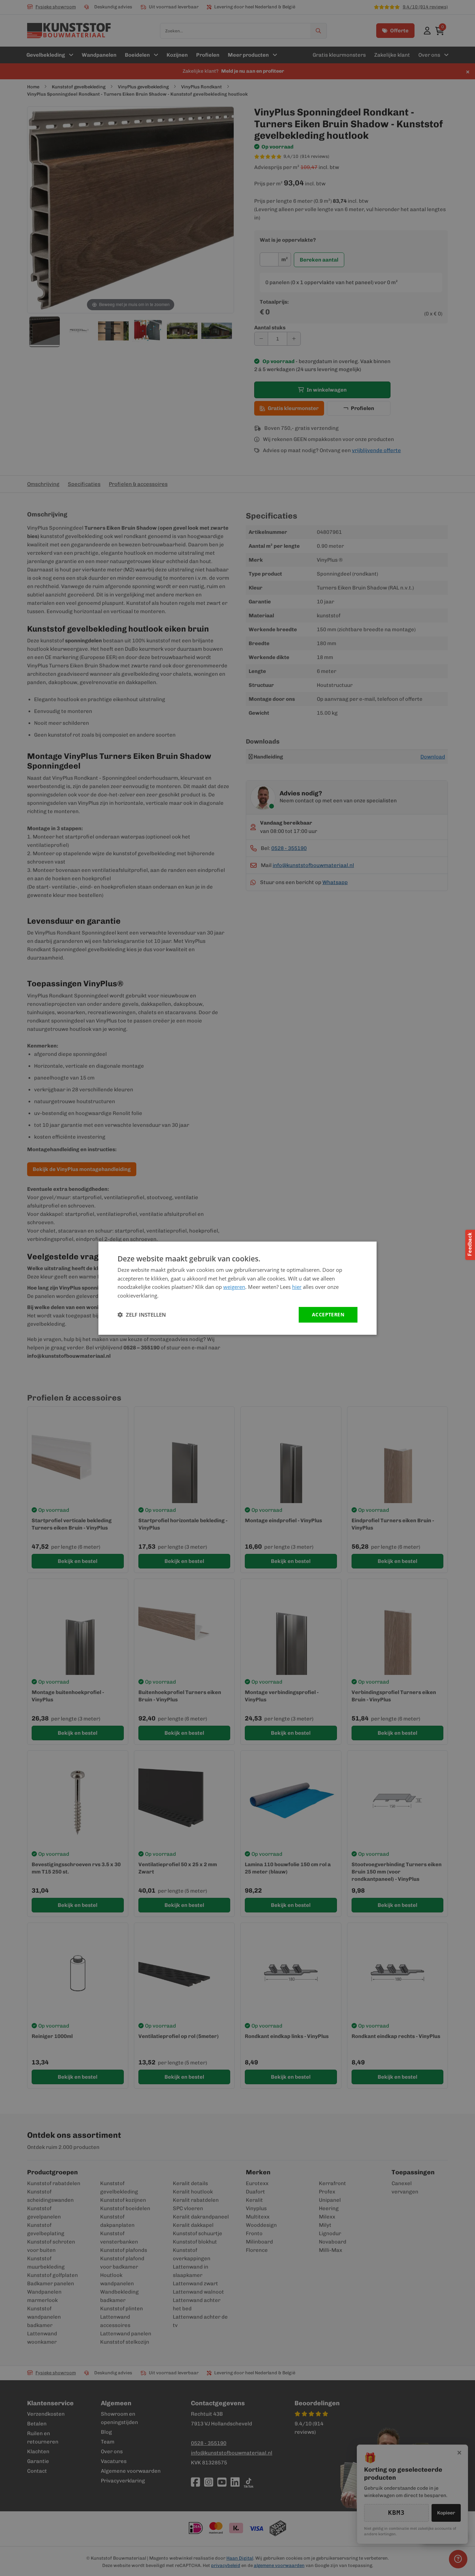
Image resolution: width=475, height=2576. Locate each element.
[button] (142, 1315)
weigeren (234, 1287)
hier (297, 1287)
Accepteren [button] (328, 1314)
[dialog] (237, 1288)
